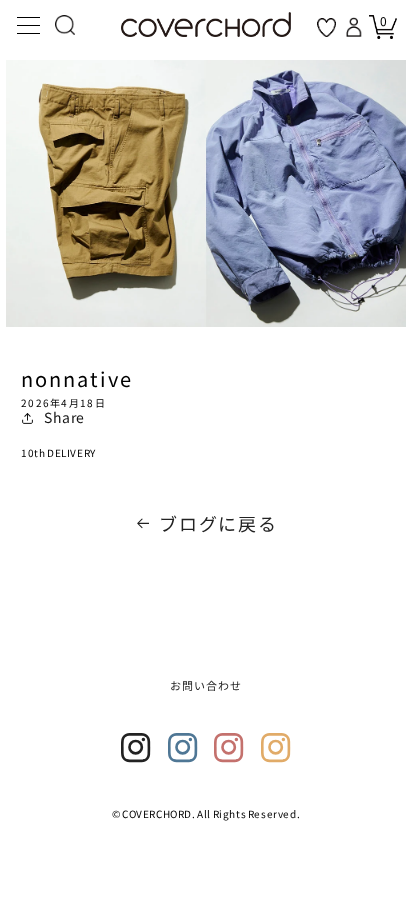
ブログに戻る (218, 523)
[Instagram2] (183, 748)
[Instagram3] (229, 748)
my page (356, 27)
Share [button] (64, 417)
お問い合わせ (206, 685)
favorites (326, 27)
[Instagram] (136, 748)
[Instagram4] (276, 748)
